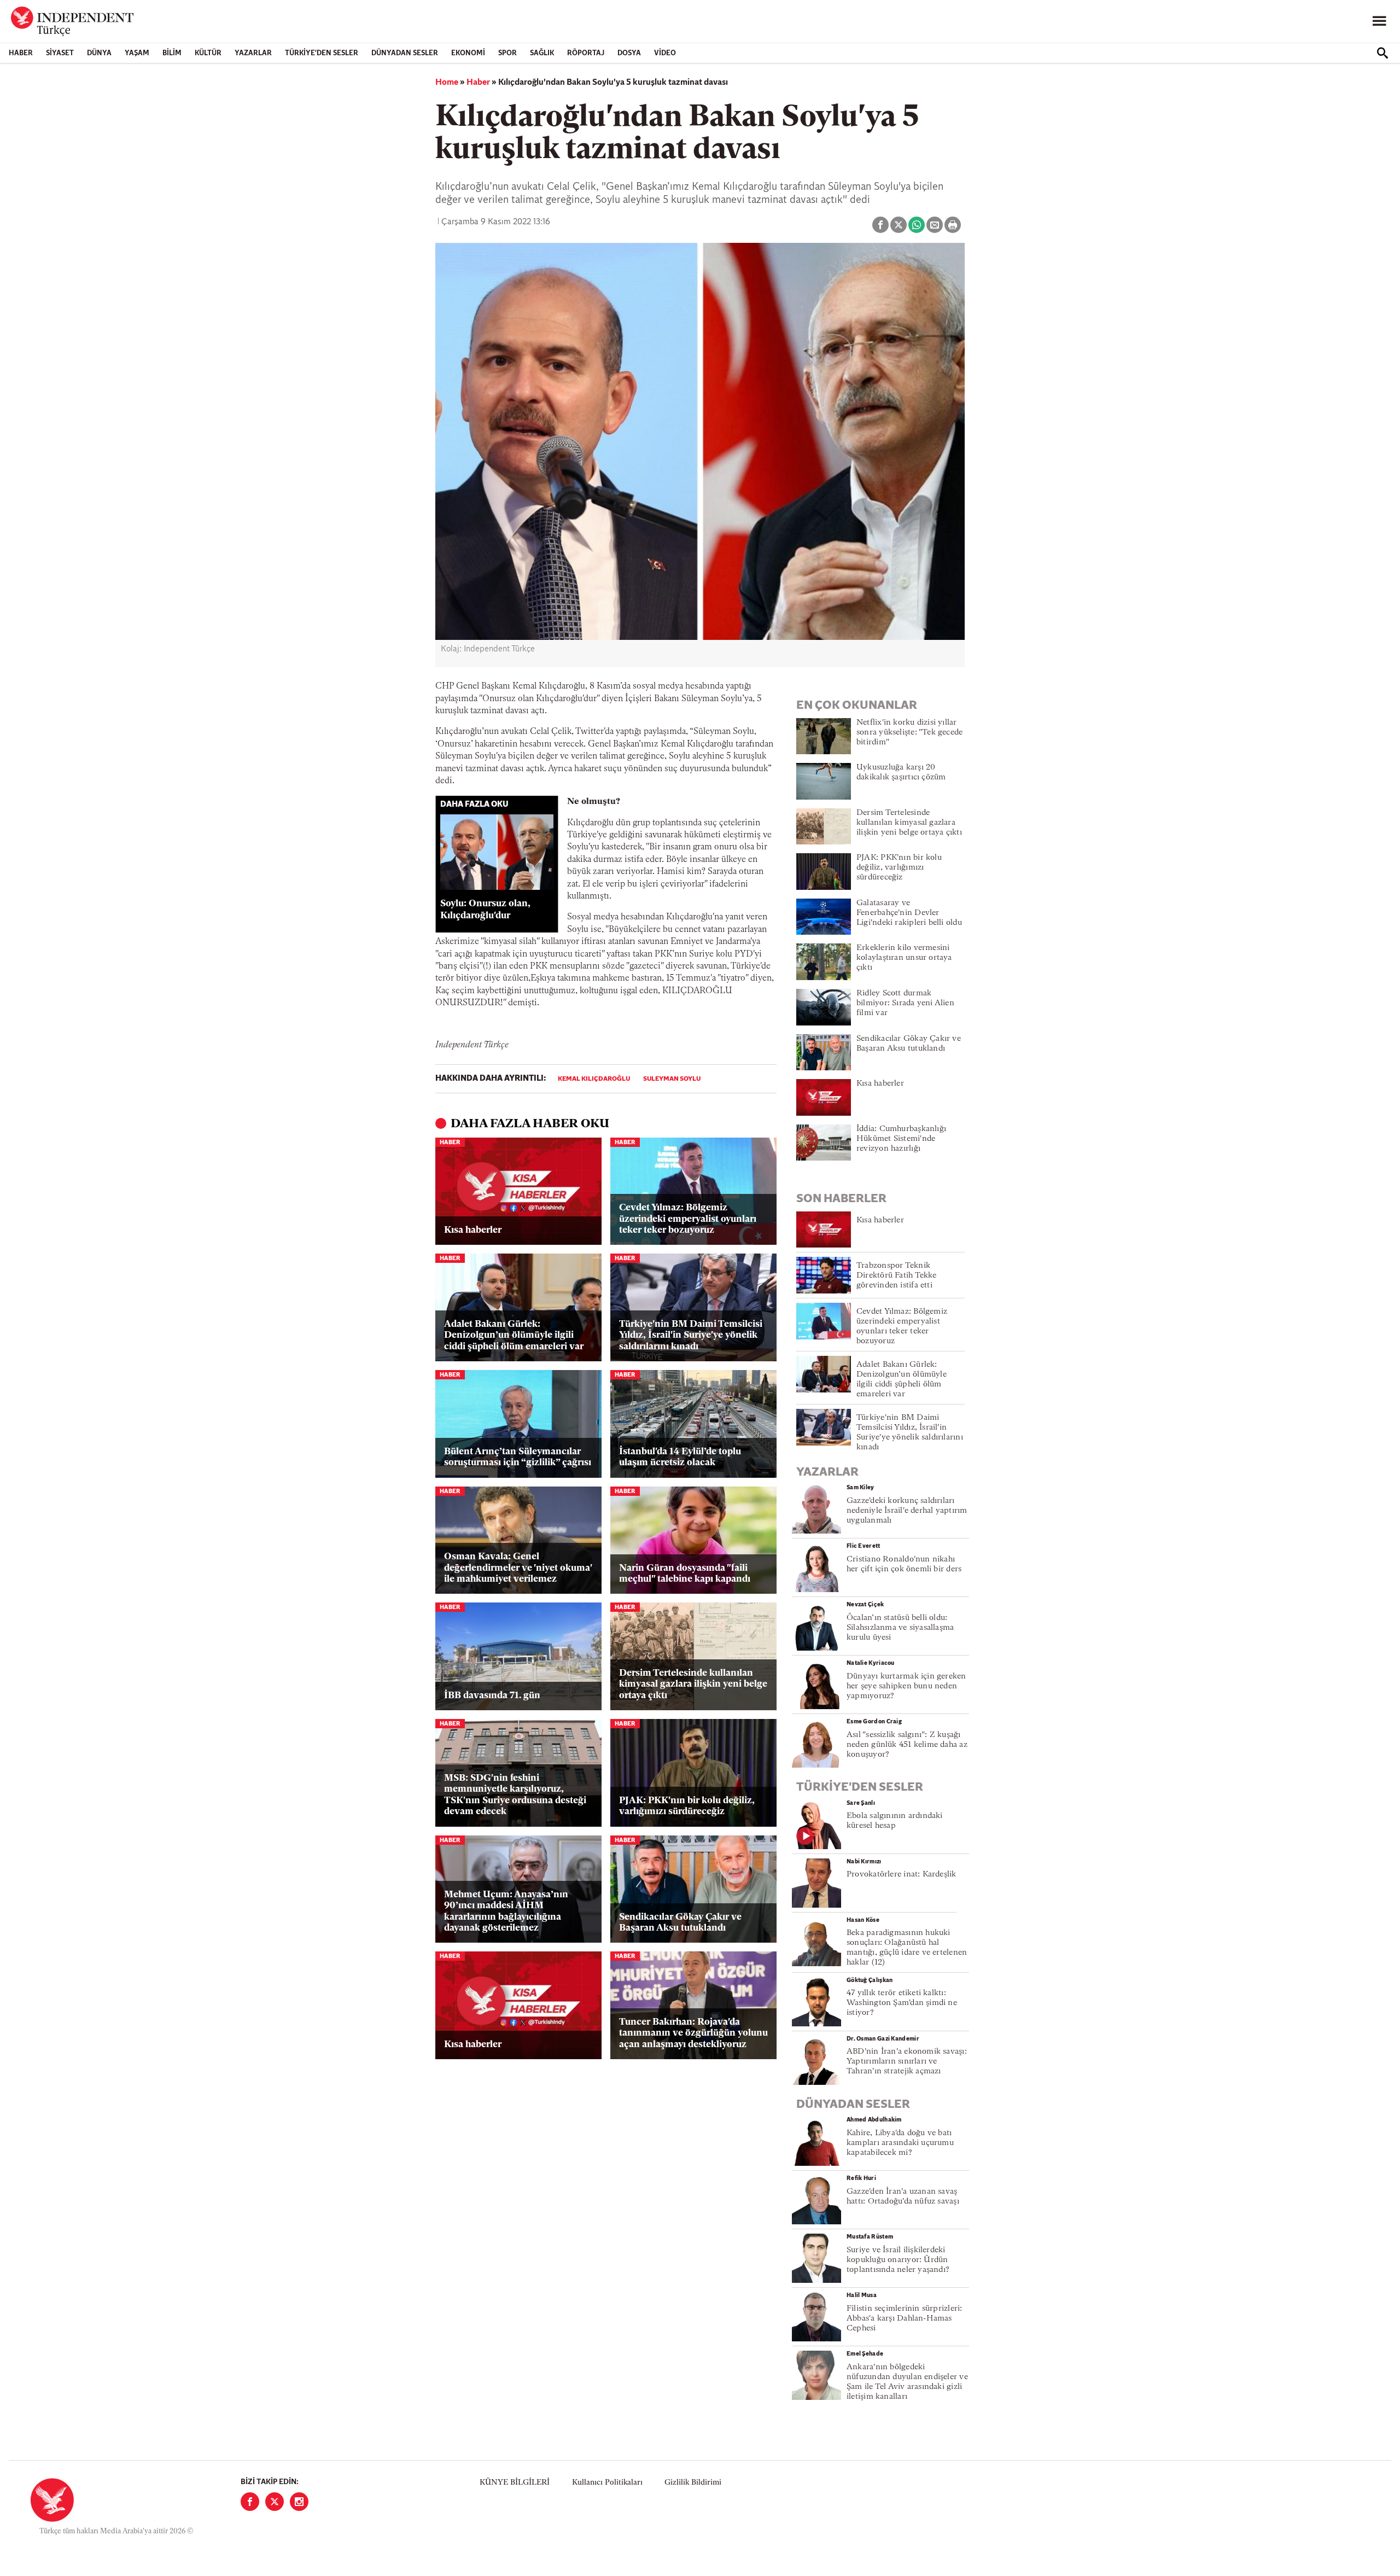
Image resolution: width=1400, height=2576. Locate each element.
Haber (21, 53)
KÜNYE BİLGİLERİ (515, 2483)
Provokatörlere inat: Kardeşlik (902, 1875)
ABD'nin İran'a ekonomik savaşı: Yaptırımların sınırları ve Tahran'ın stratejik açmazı (907, 2062)
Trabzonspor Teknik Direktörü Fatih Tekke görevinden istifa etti (897, 1276)
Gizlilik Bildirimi (693, 2483)
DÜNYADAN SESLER (405, 53)
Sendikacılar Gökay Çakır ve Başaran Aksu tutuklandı (680, 1923)
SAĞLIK (542, 53)
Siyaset (60, 53)
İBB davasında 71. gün (492, 1696)
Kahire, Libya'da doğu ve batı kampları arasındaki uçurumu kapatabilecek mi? (900, 2143)
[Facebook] (250, 2502)
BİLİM (172, 53)
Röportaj (586, 53)
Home (447, 83)
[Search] (1382, 53)
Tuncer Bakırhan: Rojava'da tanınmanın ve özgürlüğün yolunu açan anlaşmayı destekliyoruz (693, 2033)
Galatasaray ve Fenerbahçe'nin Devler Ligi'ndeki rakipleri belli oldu (909, 913)
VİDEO (665, 53)
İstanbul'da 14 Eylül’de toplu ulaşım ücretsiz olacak (680, 1457)
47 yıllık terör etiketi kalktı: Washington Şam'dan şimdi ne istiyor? (902, 2003)
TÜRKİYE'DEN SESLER (322, 53)
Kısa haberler (473, 1230)
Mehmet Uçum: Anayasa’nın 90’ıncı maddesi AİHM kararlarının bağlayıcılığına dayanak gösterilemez (506, 1911)
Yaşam (137, 53)
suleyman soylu (672, 1079)
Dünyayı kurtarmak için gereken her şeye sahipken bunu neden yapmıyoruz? (906, 1686)
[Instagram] (299, 2502)
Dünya (99, 53)
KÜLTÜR (208, 53)
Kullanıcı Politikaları (607, 2483)
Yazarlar (253, 53)
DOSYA (629, 53)
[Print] (953, 225)
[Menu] (1379, 21)
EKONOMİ (468, 53)
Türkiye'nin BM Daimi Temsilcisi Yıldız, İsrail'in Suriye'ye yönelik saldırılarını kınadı (691, 1336)
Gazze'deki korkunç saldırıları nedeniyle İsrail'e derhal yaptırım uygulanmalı (907, 1511)
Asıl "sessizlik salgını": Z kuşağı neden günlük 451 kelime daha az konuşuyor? (907, 1745)
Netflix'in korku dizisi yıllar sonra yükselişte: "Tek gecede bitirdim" (909, 733)
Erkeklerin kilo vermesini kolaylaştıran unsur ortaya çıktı (904, 958)
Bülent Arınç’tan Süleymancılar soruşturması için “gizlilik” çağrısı (518, 1457)
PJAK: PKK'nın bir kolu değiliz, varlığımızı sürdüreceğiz (687, 1806)
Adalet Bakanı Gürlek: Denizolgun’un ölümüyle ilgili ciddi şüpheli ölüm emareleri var (514, 1336)
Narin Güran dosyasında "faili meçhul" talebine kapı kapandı (685, 1574)
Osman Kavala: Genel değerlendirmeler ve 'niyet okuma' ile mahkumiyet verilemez (518, 1568)
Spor (507, 53)
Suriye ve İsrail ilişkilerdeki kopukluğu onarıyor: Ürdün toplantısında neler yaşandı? (898, 2260)
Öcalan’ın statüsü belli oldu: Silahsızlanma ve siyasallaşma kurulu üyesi (900, 1628)
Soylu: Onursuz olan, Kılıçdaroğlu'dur (485, 910)
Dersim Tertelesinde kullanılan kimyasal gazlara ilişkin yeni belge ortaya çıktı (693, 1685)
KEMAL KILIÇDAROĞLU (594, 1079)
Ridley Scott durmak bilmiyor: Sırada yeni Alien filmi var (905, 1003)
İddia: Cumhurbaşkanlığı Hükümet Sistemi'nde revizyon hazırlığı (901, 1139)
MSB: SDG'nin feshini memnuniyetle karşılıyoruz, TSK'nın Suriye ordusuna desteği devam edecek (515, 1795)
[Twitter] (275, 2502)
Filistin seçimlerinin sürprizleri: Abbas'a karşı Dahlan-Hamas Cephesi (904, 2319)
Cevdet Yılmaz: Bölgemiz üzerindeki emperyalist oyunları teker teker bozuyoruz (688, 1219)
